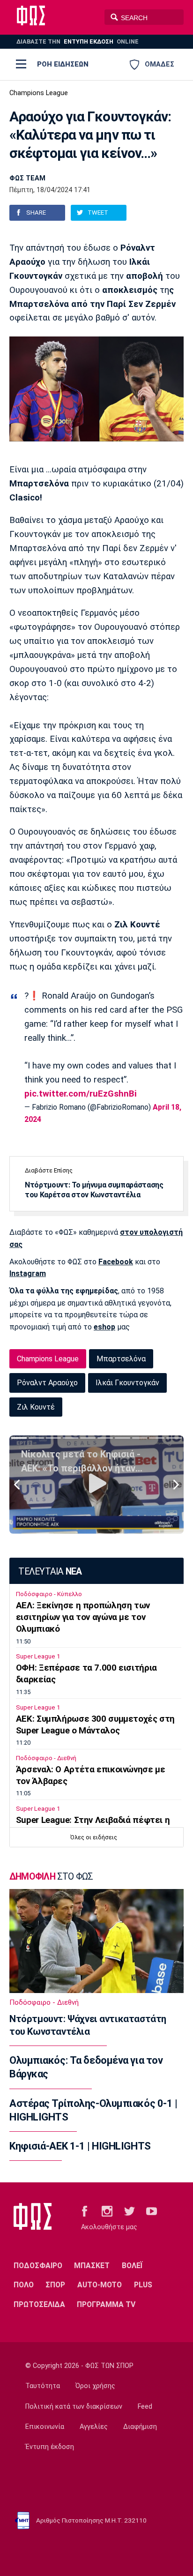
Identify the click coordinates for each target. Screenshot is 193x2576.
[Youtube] (152, 2210)
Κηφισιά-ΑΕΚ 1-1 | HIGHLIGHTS (80, 2146)
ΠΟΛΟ (24, 2285)
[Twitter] (130, 2210)
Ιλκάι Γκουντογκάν (127, 1383)
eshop (104, 1327)
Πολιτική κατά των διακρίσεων (74, 2407)
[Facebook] (85, 2210)
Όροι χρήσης (95, 2386)
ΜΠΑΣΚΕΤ (92, 2266)
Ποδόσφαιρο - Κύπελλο (49, 1594)
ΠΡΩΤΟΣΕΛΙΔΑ (39, 2304)
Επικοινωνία (45, 2427)
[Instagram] (107, 2210)
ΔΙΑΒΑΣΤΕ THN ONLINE (78, 41)
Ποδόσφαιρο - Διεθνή (46, 1758)
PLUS (143, 2285)
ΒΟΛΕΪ (132, 2266)
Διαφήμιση (140, 2427)
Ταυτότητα (43, 2386)
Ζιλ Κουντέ (36, 1407)
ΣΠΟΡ (55, 2285)
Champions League (39, 93)
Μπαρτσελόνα (121, 1359)
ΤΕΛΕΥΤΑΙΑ (50, 1572)
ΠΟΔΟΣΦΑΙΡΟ (38, 2266)
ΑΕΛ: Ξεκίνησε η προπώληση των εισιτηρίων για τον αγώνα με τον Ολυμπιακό (83, 1617)
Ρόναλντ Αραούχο (47, 1383)
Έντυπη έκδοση (50, 2447)
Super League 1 (38, 1656)
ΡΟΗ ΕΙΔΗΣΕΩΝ (63, 64)
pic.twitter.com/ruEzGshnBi (81, 1094)
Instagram (28, 1273)
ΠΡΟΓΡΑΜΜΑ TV (106, 2304)
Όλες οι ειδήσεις (94, 1837)
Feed (145, 2407)
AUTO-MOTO (100, 2285)
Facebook (116, 1262)
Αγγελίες (94, 2427)
